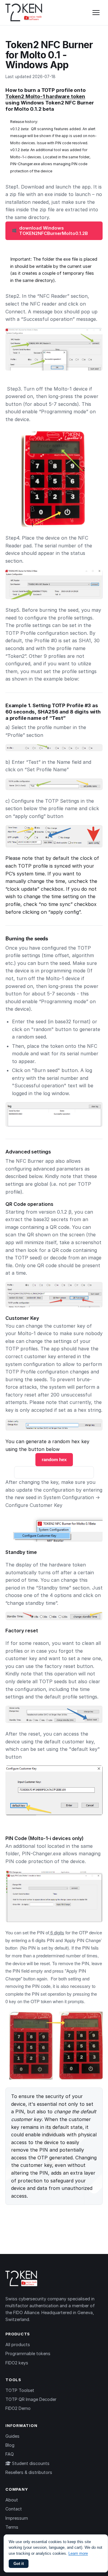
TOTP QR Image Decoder (31, 2399)
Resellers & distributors (29, 2472)
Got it (19, 2564)
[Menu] (96, 13)
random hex (54, 1459)
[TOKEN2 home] (24, 13)
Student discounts (30, 2463)
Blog (10, 2445)
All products (18, 2344)
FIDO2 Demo (18, 2408)
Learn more (78, 2553)
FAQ (10, 2454)
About (12, 2500)
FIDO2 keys (17, 2363)
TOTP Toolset (20, 2390)
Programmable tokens (28, 2353)
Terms (12, 2527)
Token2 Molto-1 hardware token (45, 96)
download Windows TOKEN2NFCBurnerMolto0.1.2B (54, 231)
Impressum (17, 2518)
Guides (12, 2436)
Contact (14, 2509)
